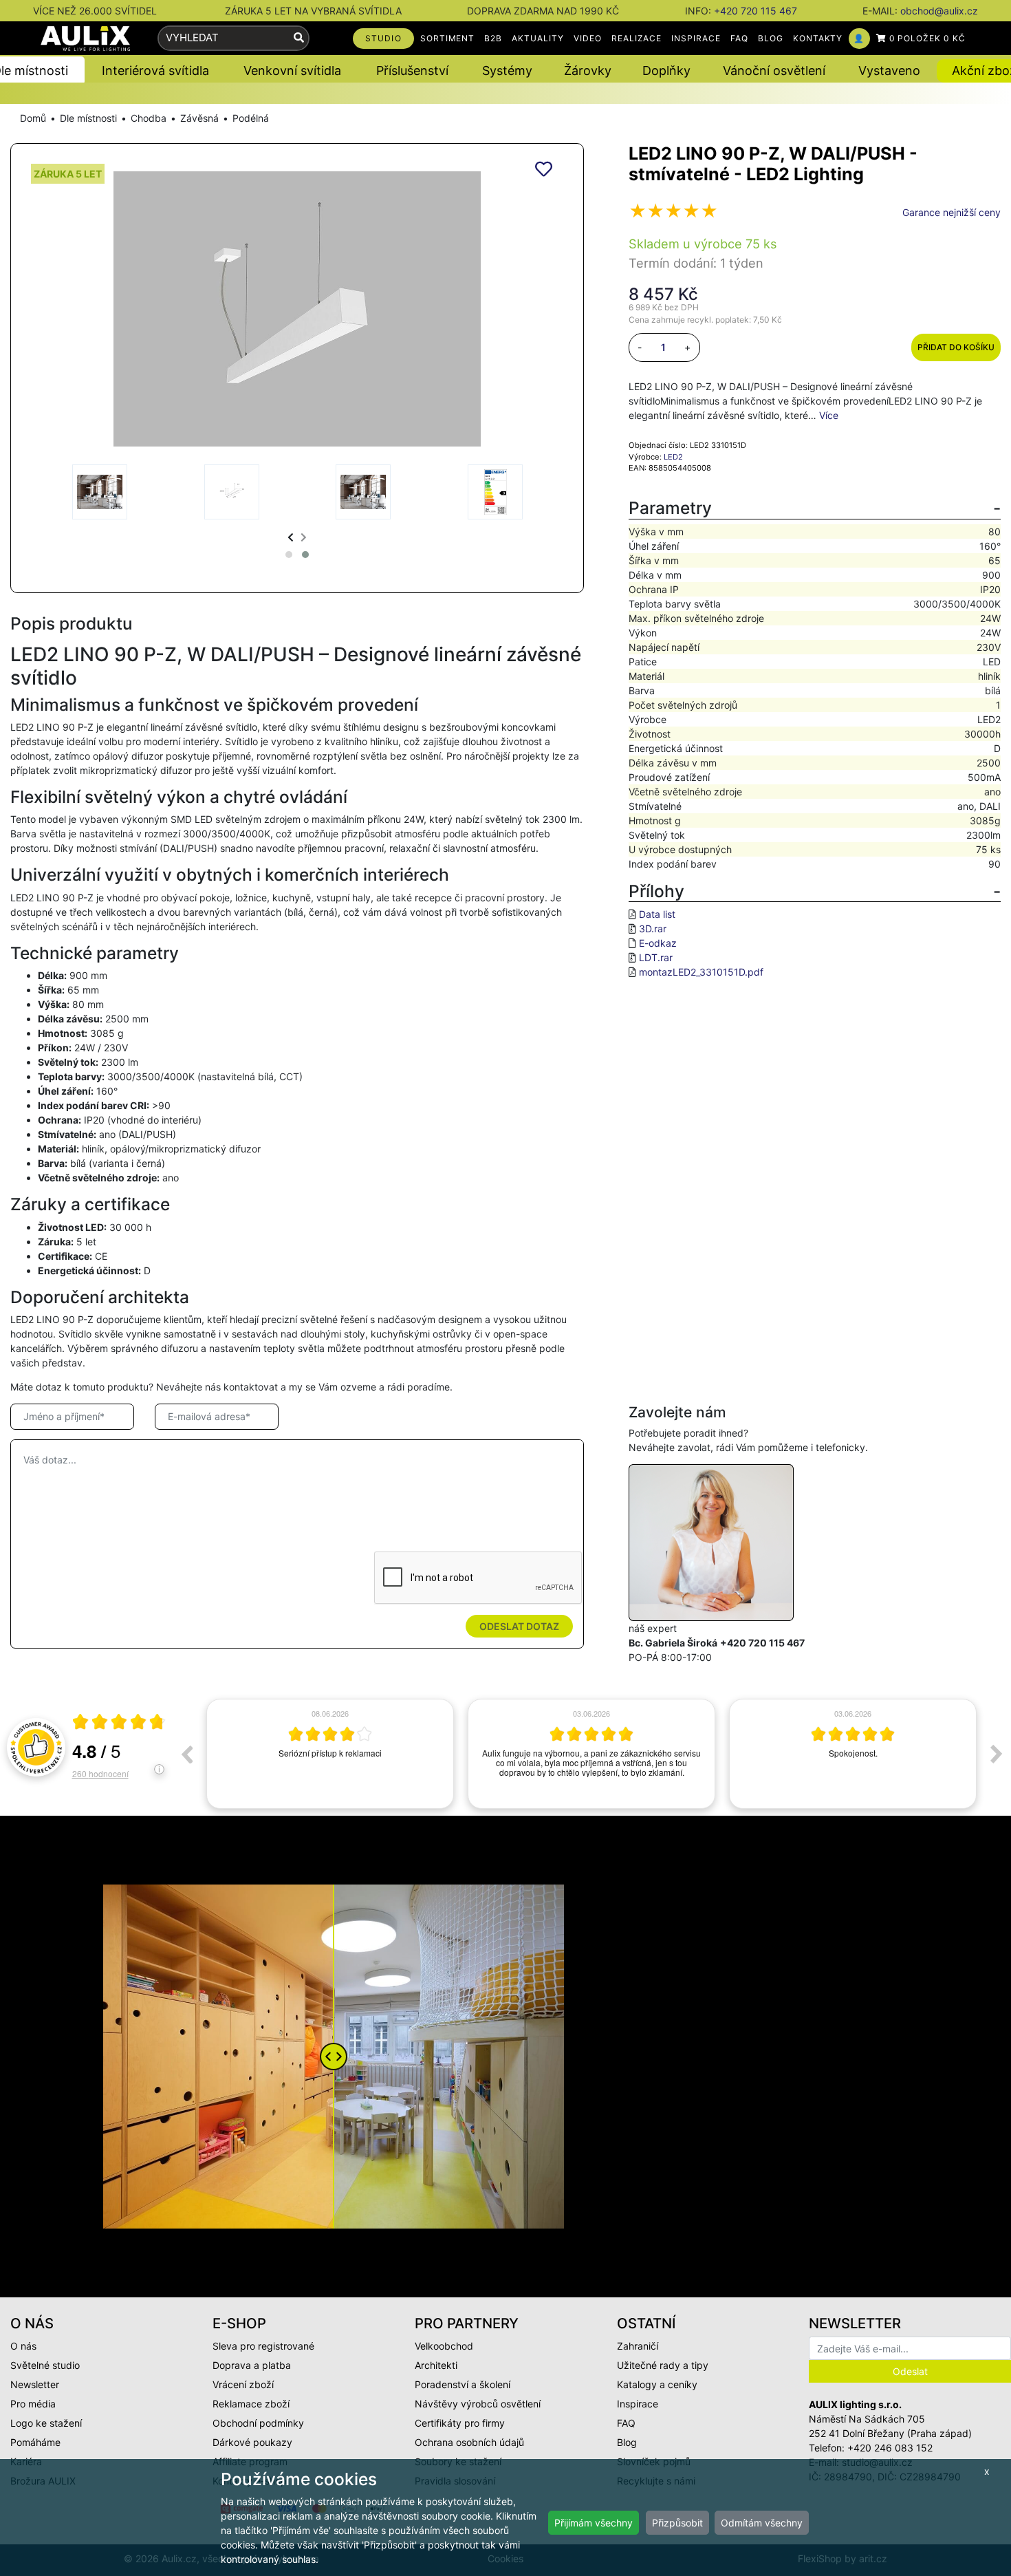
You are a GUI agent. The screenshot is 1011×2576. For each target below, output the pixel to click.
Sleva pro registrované (263, 2346)
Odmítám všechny (762, 2523)
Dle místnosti (88, 118)
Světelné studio (45, 2365)
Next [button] (997, 1754)
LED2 (673, 457)
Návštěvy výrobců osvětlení (478, 2404)
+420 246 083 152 (890, 2448)
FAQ (739, 38)
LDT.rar (656, 957)
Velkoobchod (444, 2346)
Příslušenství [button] (412, 71)
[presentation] (291, 537)
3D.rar (653, 929)
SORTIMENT (448, 38)
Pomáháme (35, 2442)
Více (829, 415)
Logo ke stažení (46, 2423)
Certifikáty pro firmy (460, 2423)
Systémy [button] (507, 71)
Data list (657, 914)
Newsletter (35, 2384)
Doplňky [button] (666, 71)
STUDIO (383, 38)
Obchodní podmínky (258, 2423)
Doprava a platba (252, 2365)
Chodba (149, 118)
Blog (627, 2442)
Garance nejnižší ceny (952, 212)
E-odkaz (658, 943)
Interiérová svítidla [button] (155, 71)
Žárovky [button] (588, 71)
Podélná (251, 118)
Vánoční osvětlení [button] (774, 71)
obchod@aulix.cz (939, 11)
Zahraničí (638, 2346)
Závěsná (199, 118)
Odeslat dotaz (519, 1626)
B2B (493, 38)
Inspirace (638, 2404)
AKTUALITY (538, 38)
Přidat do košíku (956, 347)
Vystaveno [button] (889, 71)
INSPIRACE (696, 38)
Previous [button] (186, 1754)
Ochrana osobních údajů (469, 2442)
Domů (33, 118)
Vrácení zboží (243, 2384)
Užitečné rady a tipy (663, 2365)
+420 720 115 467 (755, 11)
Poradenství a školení (463, 2384)
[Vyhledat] (299, 38)
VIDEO (588, 38)
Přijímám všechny (594, 2523)
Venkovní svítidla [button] (292, 71)
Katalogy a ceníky (657, 2384)
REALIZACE (637, 38)
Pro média (33, 2404)
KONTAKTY (818, 38)
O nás (23, 2346)
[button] (289, 555)
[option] (330, 1754)
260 (100, 1773)
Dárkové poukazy (252, 2442)
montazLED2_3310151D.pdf (701, 972)
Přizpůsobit (677, 2523)
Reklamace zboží (251, 2404)
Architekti (436, 2365)
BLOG (771, 38)
